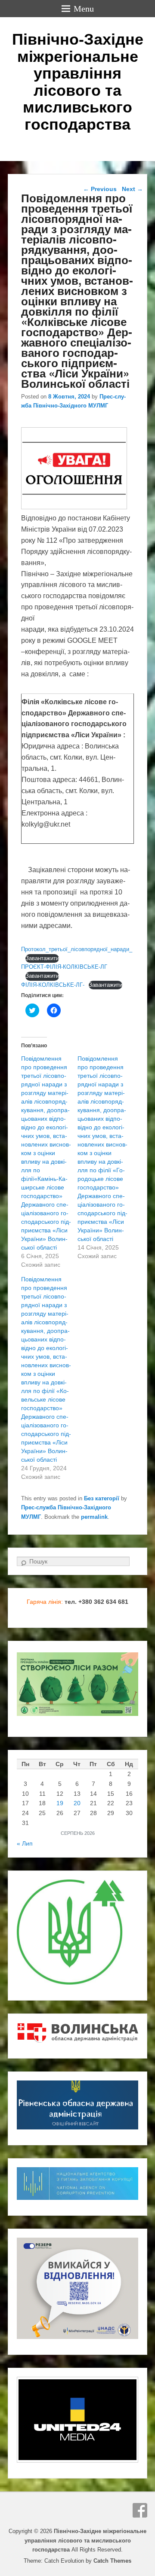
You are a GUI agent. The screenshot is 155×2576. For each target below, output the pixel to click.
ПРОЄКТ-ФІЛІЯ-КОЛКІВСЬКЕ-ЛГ (64, 967)
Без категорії (102, 1498)
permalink (94, 1517)
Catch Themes (112, 2561)
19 (60, 1803)
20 (77, 1803)
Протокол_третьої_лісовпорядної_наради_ (77, 949)
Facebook (140, 2510)
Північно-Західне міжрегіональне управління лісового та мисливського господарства (78, 82)
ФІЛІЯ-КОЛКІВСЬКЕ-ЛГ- (53, 985)
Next (132, 189)
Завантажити (42, 958)
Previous (100, 189)
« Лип (25, 1843)
